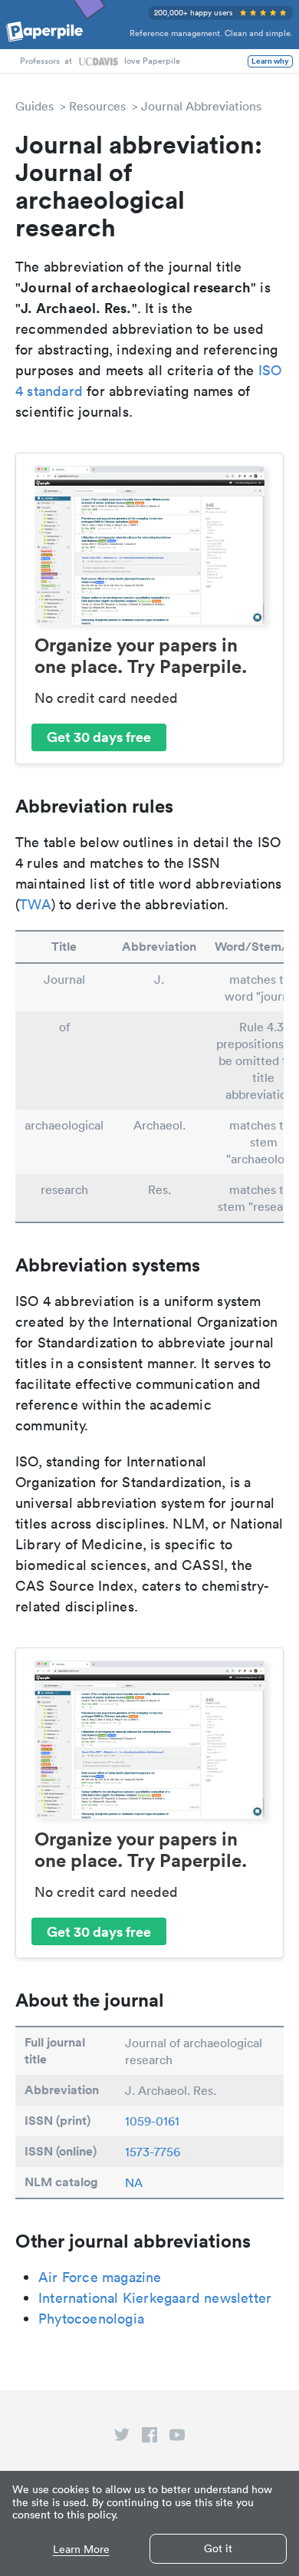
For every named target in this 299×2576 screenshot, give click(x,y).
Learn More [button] (81, 2550)
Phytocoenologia (91, 2319)
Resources (97, 106)
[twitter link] (122, 2438)
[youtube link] (177, 2438)
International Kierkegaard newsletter (155, 2298)
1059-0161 (152, 2121)
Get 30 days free (99, 737)
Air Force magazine (100, 2277)
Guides (34, 106)
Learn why (270, 61)
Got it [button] (218, 2548)
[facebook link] (149, 2438)
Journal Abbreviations (201, 106)
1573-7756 (153, 2152)
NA (134, 2182)
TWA (35, 904)
